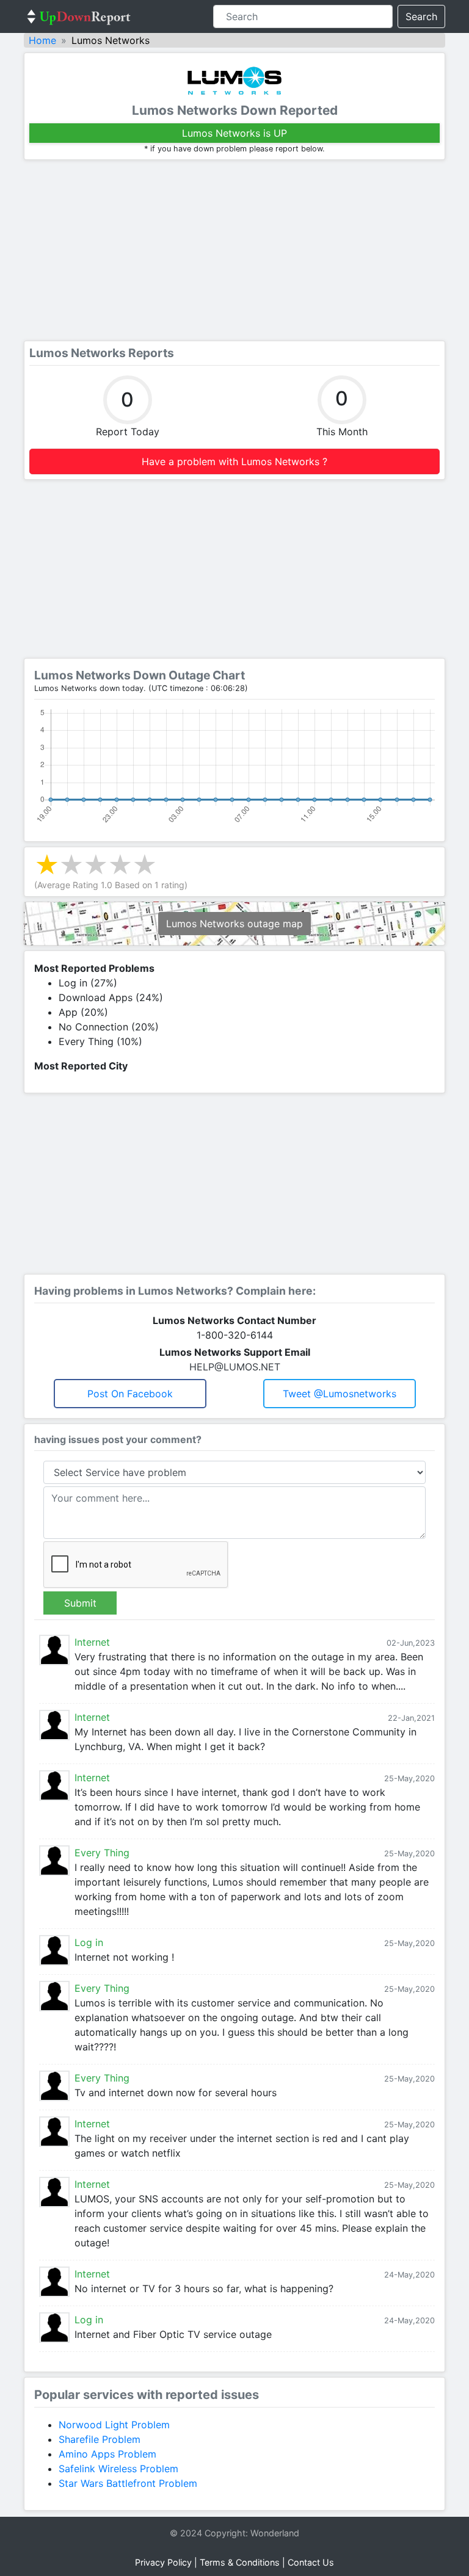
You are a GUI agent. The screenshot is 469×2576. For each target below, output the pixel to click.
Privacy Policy (163, 2562)
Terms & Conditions (240, 2562)
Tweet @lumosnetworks (340, 1394)
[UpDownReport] (79, 16)
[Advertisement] (234, 250)
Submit (80, 1603)
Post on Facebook (130, 1394)
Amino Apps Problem (107, 2454)
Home (42, 40)
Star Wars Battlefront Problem (128, 2483)
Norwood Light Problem (114, 2425)
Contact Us (311, 2562)
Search (421, 16)
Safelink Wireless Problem (118, 2469)
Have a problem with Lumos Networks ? (234, 461)
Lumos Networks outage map (234, 924)
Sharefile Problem (100, 2439)
